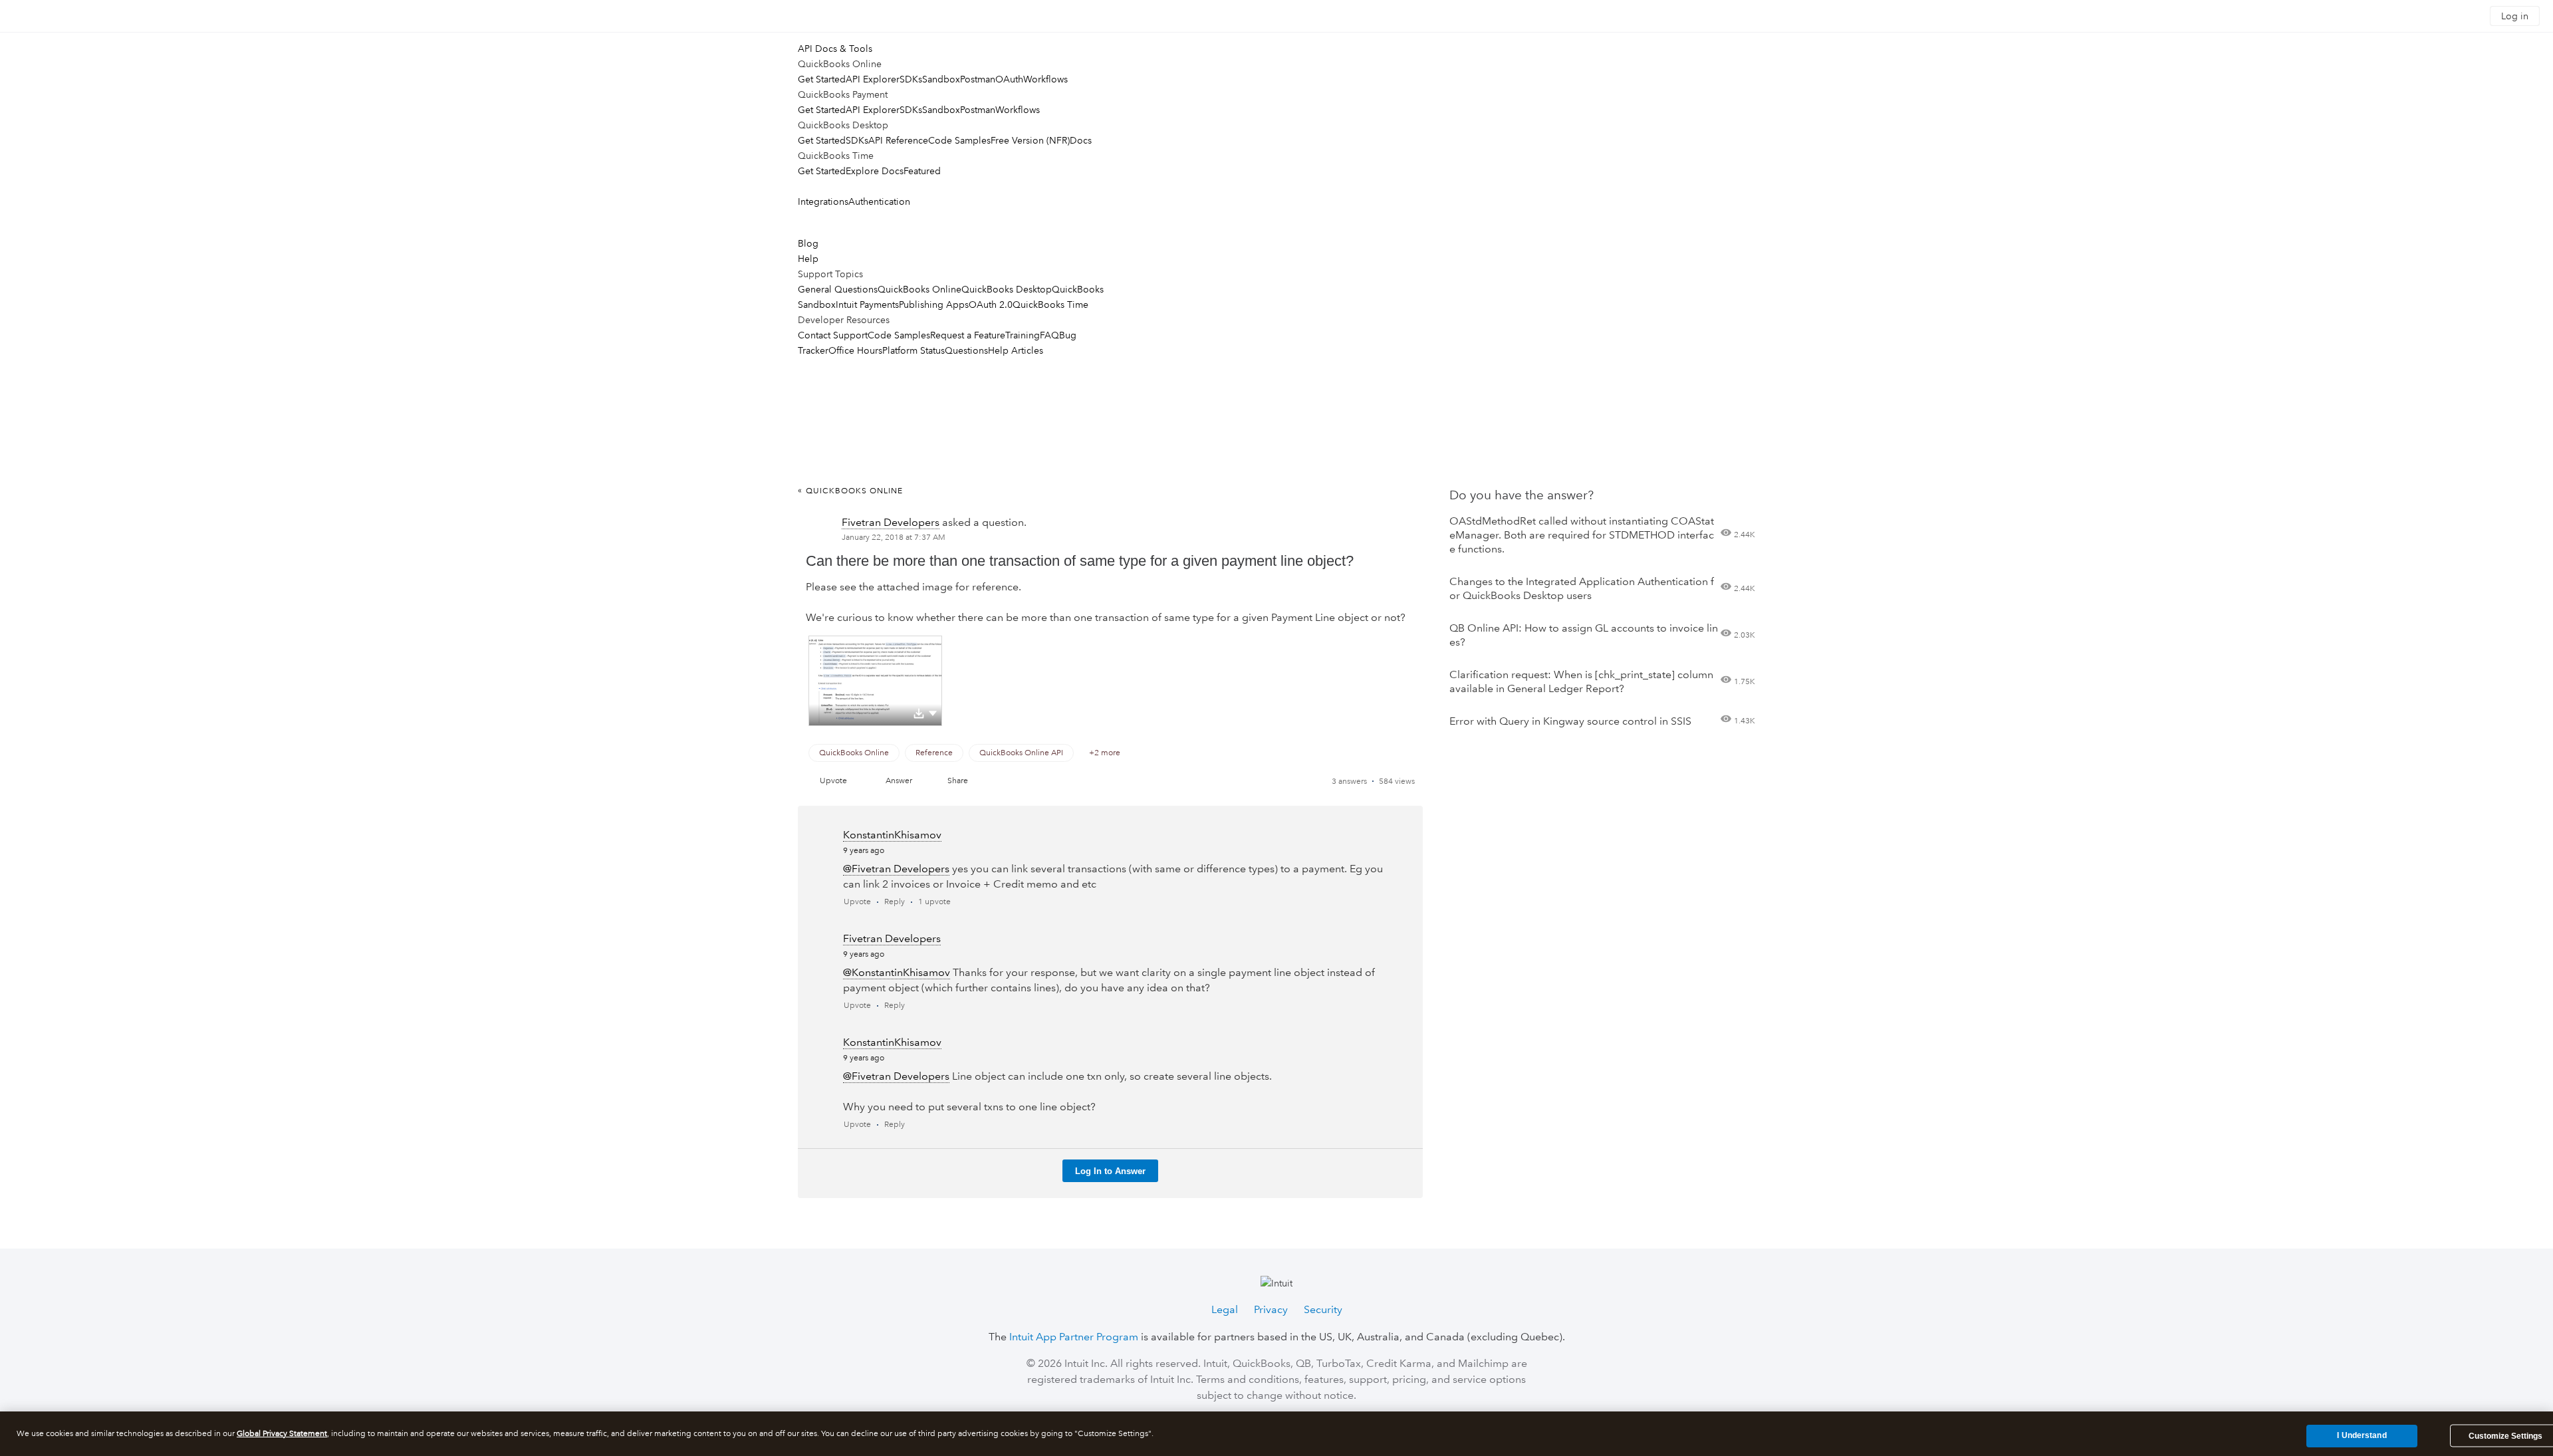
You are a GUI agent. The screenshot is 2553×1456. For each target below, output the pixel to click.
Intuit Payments (867, 304)
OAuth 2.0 (991, 304)
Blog (808, 243)
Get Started (822, 79)
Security (1323, 1309)
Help (808, 259)
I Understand (2362, 1435)
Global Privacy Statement (282, 1434)
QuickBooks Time (1050, 304)
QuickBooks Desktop (1007, 289)
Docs (1081, 140)
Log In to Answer (1110, 1171)
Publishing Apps (934, 304)
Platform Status (913, 350)
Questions (966, 350)
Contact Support (833, 335)
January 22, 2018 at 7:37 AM (894, 538)
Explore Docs (875, 171)
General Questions (838, 289)
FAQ (1049, 335)
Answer (899, 781)
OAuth (1009, 79)
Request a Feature (968, 335)
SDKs (911, 79)
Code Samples (959, 140)
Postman (978, 79)
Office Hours (855, 350)
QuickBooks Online (919, 289)
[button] (933, 713)
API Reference (898, 140)
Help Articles (1016, 350)
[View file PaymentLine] (875, 681)
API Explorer (873, 79)
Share (958, 781)
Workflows (1045, 79)
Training (1023, 335)
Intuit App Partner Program (1074, 1337)
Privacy (1271, 1309)
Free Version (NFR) (1030, 140)
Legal (1225, 1309)
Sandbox (941, 79)
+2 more (1105, 753)
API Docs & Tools (835, 49)
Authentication (879, 201)
